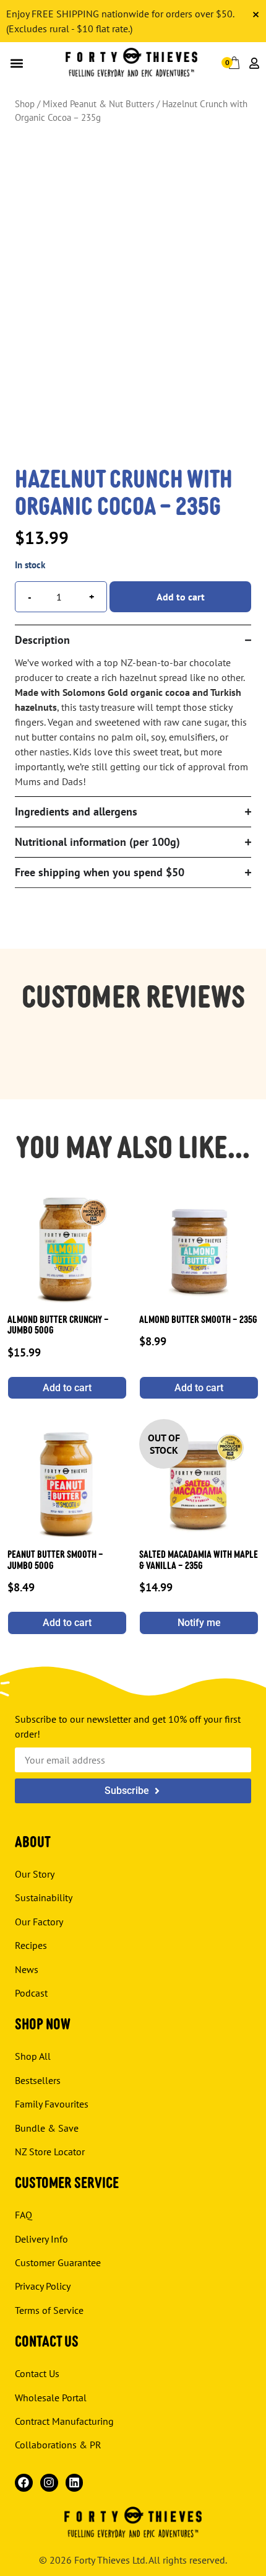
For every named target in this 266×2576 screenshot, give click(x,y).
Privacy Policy (43, 2286)
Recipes (31, 1945)
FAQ (24, 2215)
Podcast (31, 1993)
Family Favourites (52, 2104)
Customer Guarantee (58, 2262)
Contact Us (37, 2373)
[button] (16, 63)
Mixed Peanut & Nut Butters (98, 104)
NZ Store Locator (50, 2152)
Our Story (35, 1874)
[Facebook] (24, 2483)
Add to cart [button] (67, 1388)
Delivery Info (41, 2239)
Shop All (33, 2056)
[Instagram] (49, 2483)
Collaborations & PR (58, 2445)
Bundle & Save (47, 2127)
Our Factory (39, 1922)
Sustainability (44, 1897)
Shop (25, 104)
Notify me (199, 1623)
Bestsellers (38, 2080)
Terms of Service (49, 2310)
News (27, 1969)
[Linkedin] (75, 2483)
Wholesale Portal (51, 2398)
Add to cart (181, 597)
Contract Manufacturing (64, 2421)
